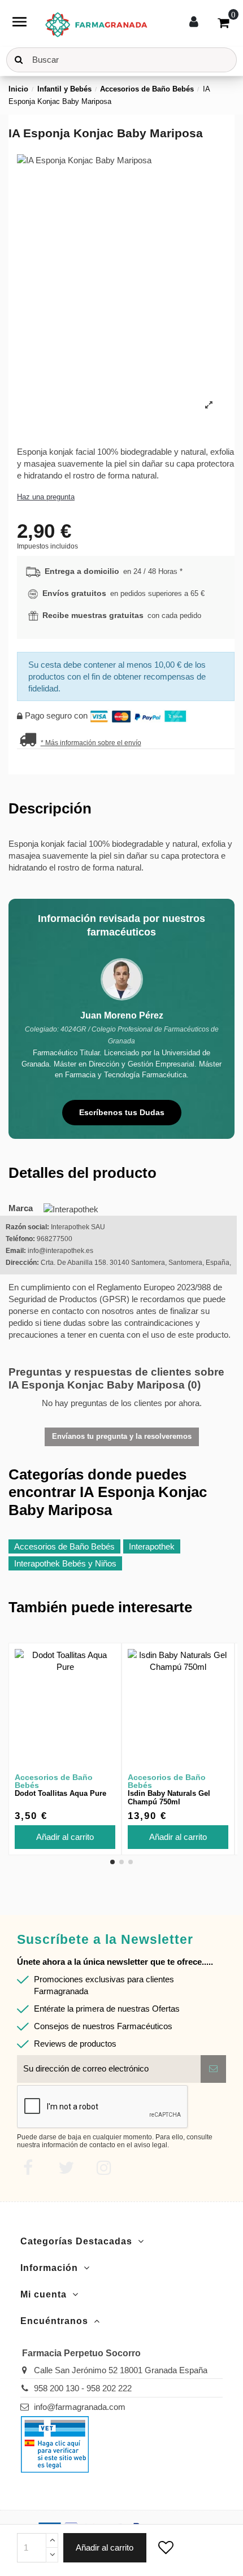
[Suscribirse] (213, 2069)
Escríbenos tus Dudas (122, 1112)
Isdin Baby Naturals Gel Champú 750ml (169, 1798)
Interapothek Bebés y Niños (65, 1563)
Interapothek (152, 1546)
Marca (21, 1208)
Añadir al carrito (105, 2547)
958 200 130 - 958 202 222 (83, 2388)
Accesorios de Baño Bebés (64, 1546)
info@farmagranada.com (80, 2407)
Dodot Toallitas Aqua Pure (60, 1793)
